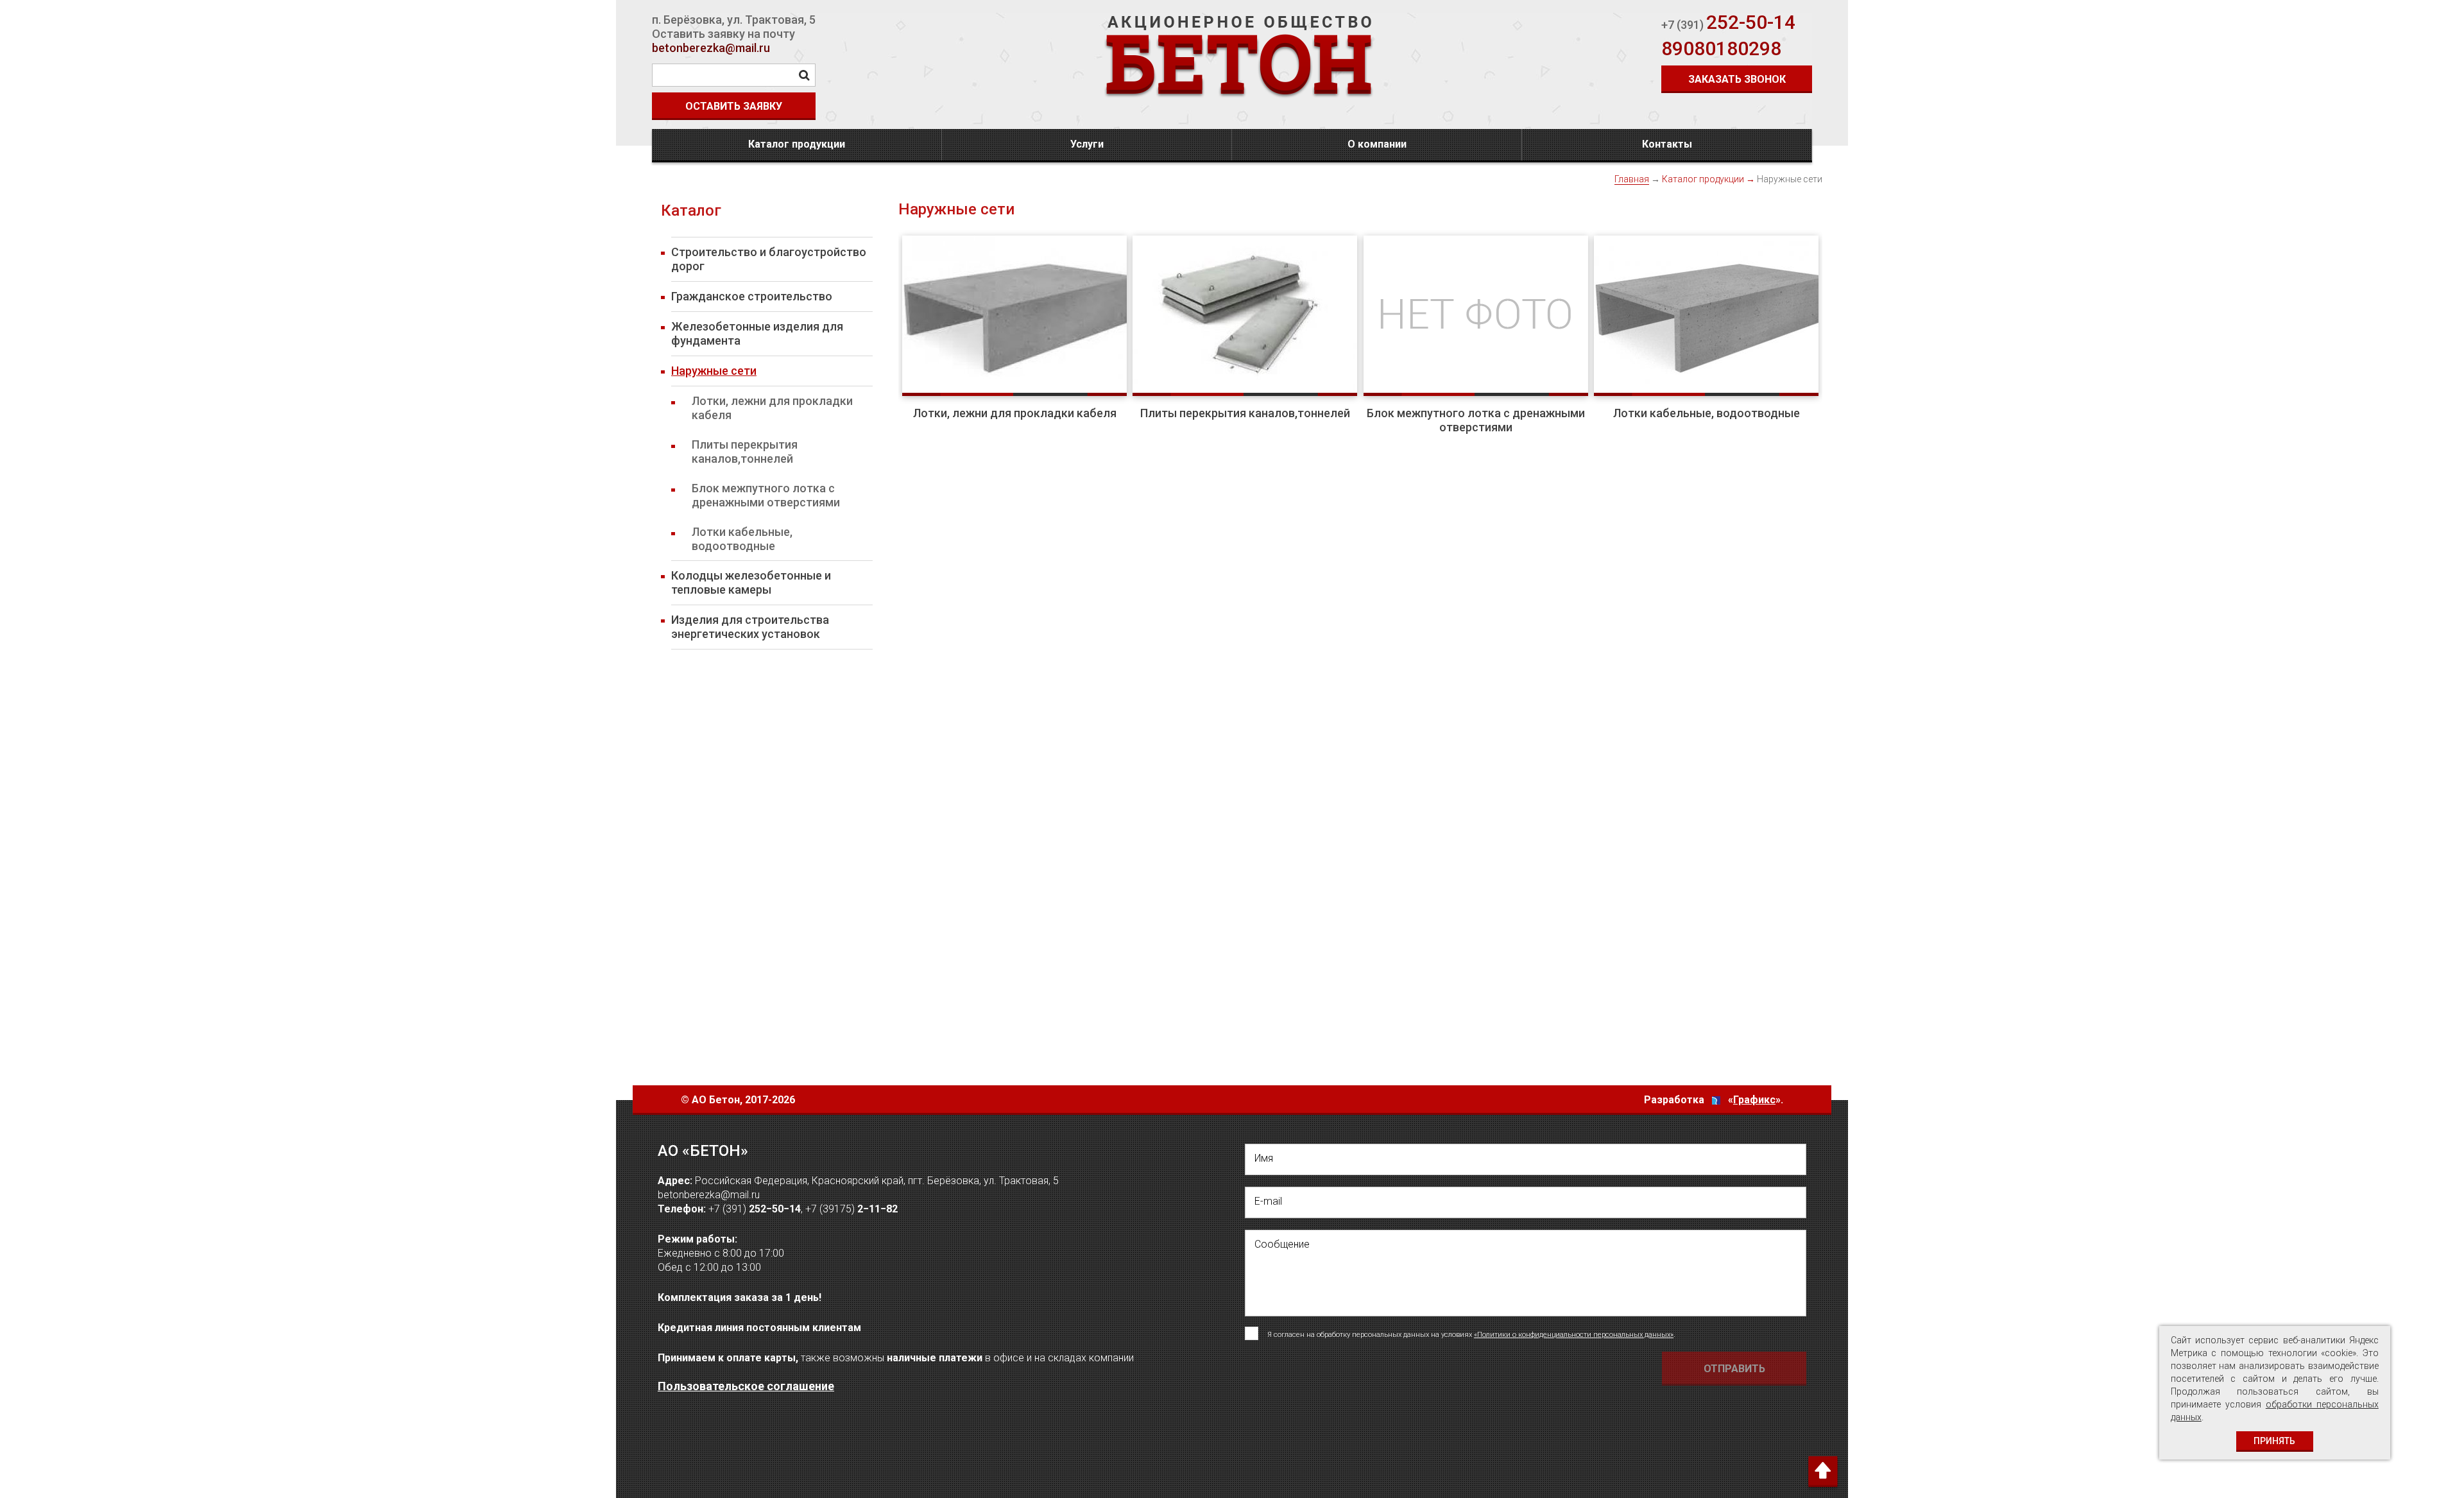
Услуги (1087, 144)
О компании (1377, 144)
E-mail (1268, 1201)
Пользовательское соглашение (746, 1386)
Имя (1264, 1158)
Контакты (1667, 144)
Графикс (1754, 1100)
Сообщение (1282, 1244)
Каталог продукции (797, 144)
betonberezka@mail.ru (711, 48)
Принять (2274, 1441)
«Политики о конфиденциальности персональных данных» (1574, 1335)
